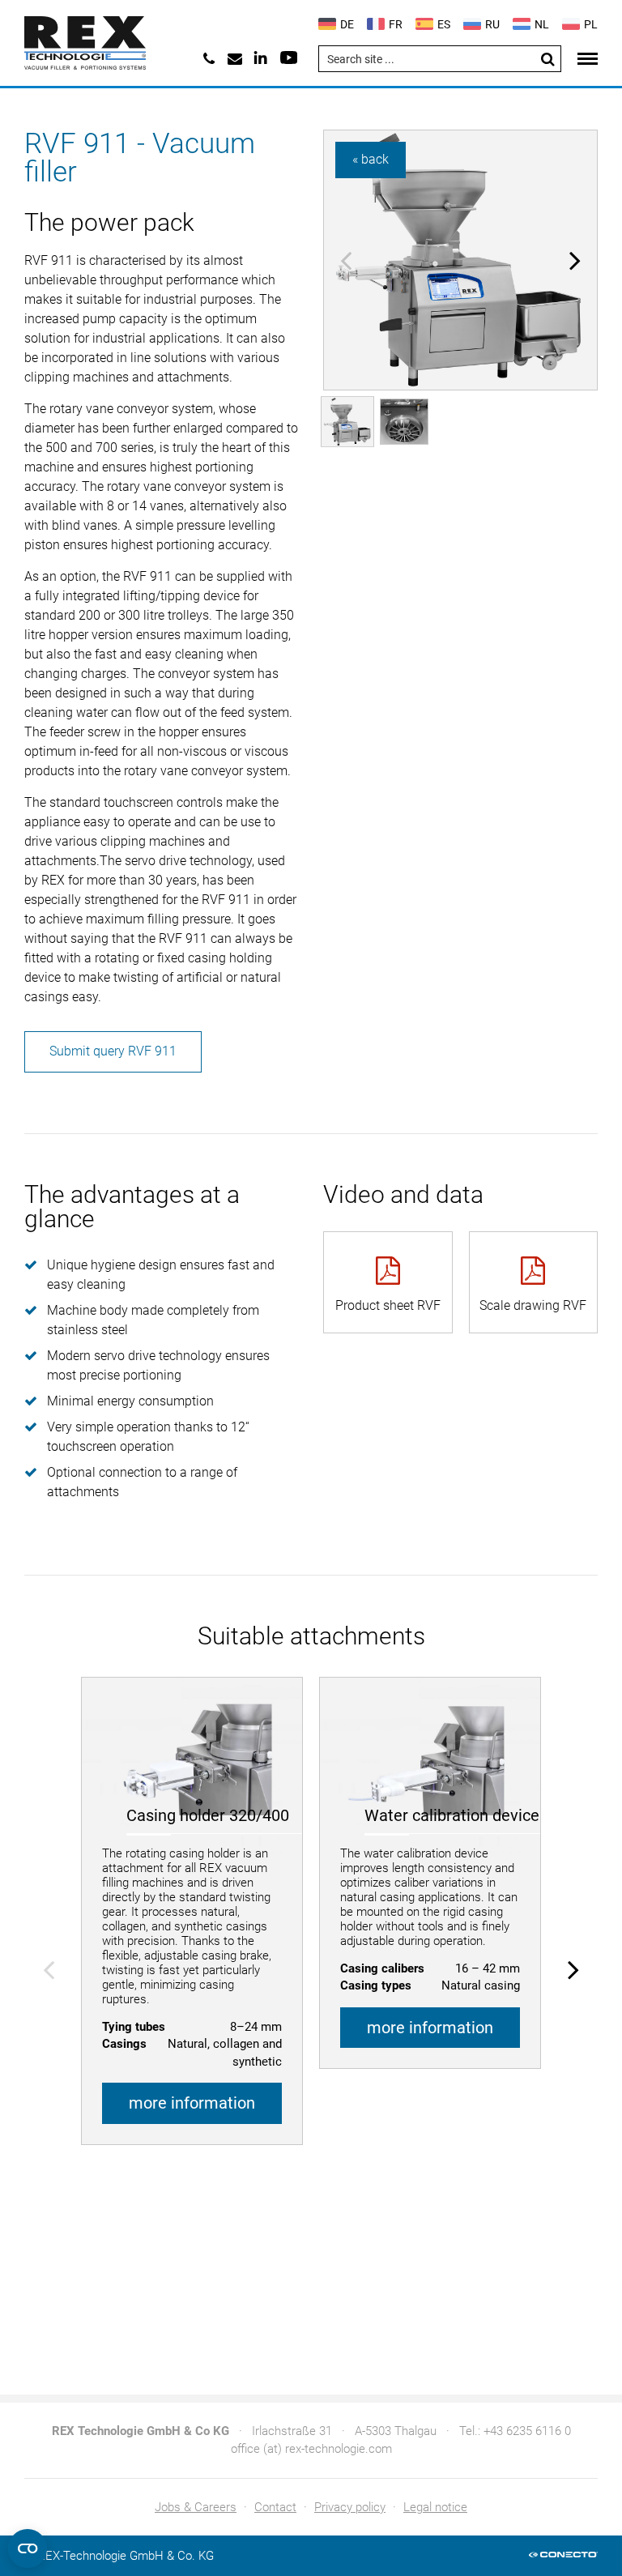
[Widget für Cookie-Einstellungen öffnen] (28, 2548)
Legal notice (435, 2507)
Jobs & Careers (196, 2507)
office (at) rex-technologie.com (311, 2449)
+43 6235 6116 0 (527, 2431)
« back (371, 159)
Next (575, 260)
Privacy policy (350, 2507)
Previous (346, 260)
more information (192, 2103)
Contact (275, 2507)
